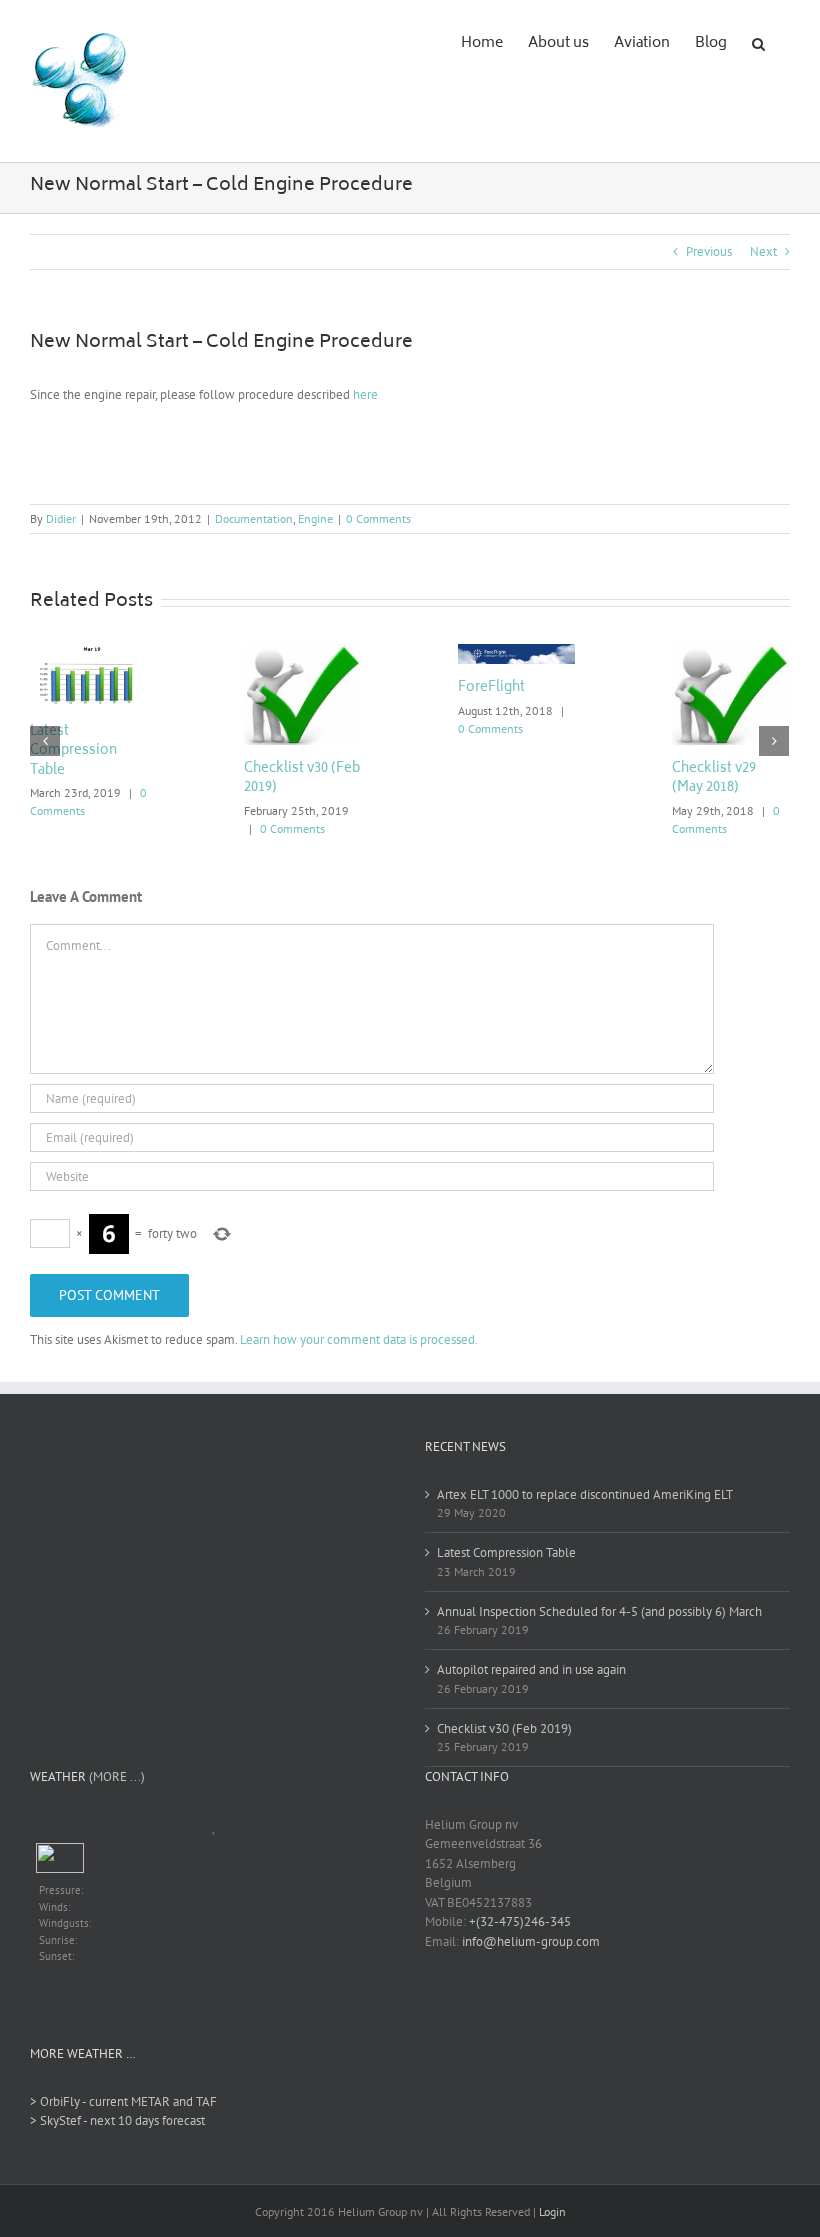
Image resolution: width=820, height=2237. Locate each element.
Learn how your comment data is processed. (359, 1339)
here (365, 394)
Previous (709, 251)
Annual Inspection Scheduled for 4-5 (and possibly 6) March (599, 1611)
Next (763, 251)
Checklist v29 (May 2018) (714, 779)
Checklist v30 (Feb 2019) (302, 779)
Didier (61, 518)
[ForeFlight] (516, 652)
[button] (758, 42)
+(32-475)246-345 (520, 1921)
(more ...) (117, 1776)
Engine (315, 518)
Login (552, 2211)
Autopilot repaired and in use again (531, 1669)
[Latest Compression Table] (88, 674)
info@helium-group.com (531, 1941)
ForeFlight (491, 688)
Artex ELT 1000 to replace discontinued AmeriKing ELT (585, 1494)
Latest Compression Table (73, 752)
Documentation (254, 518)
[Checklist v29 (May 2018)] (730, 692)
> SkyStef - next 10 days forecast (117, 2120)
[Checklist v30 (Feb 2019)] (302, 692)
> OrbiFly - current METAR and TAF (123, 2101)
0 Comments (378, 518)
